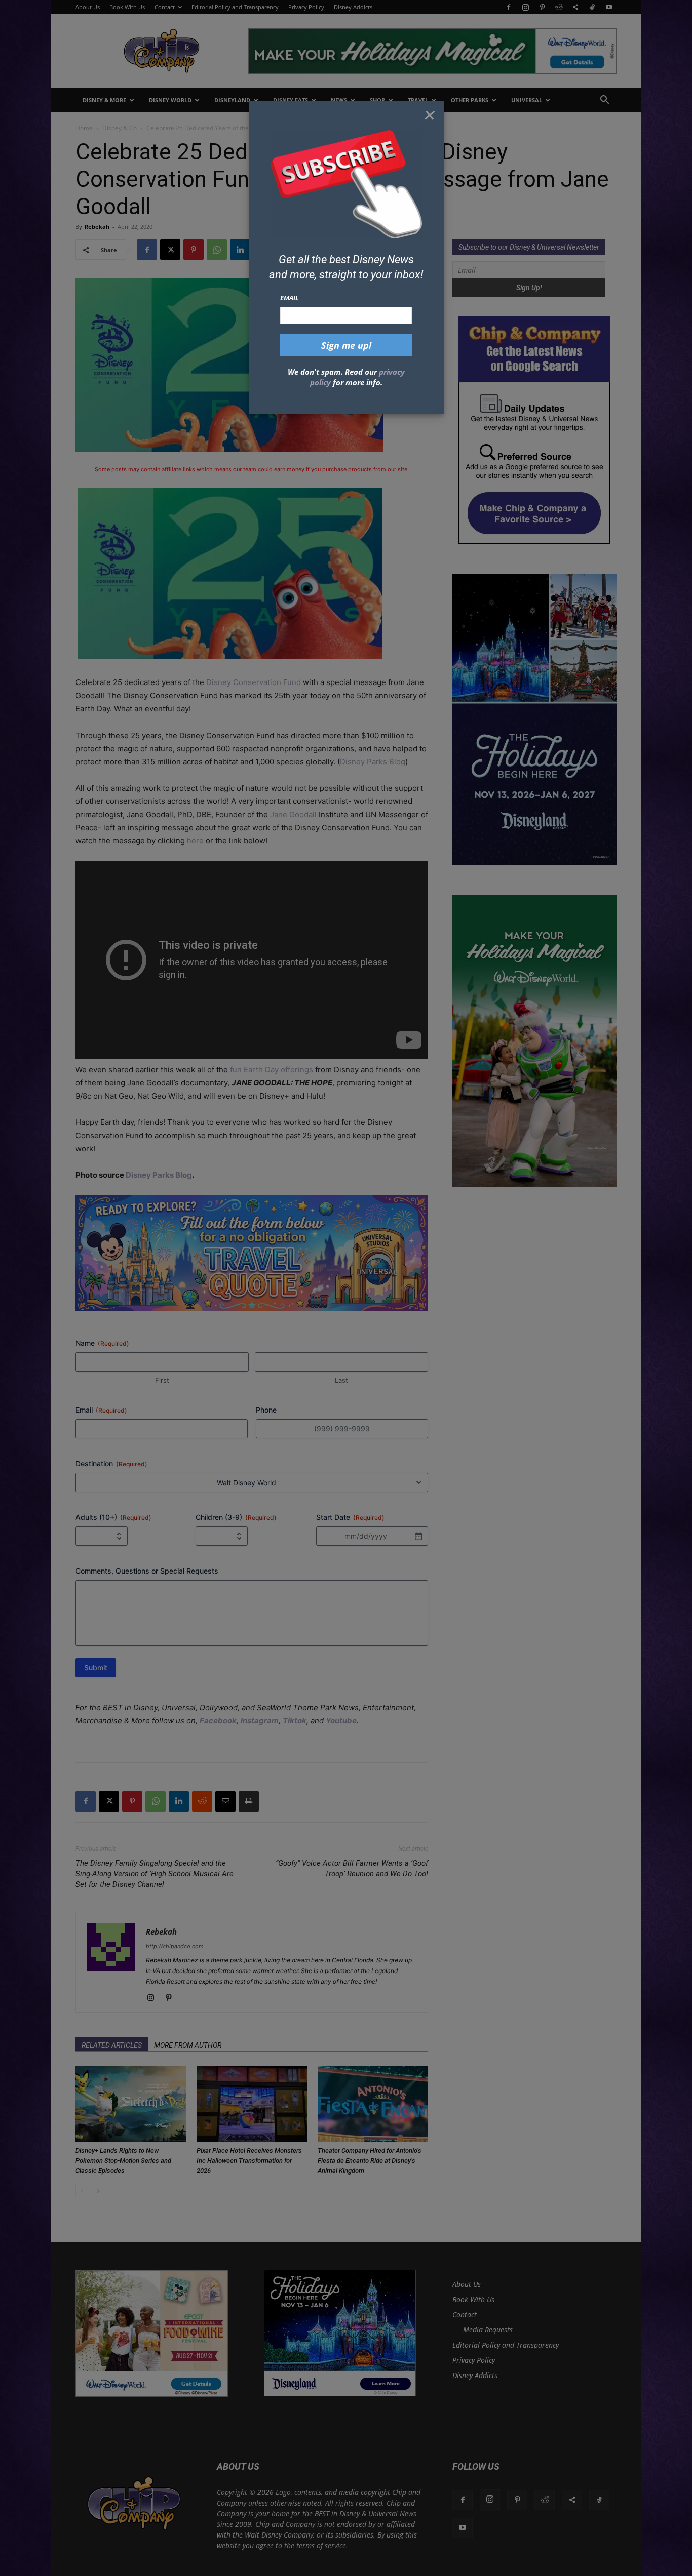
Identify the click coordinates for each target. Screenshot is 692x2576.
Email (290, 298)
